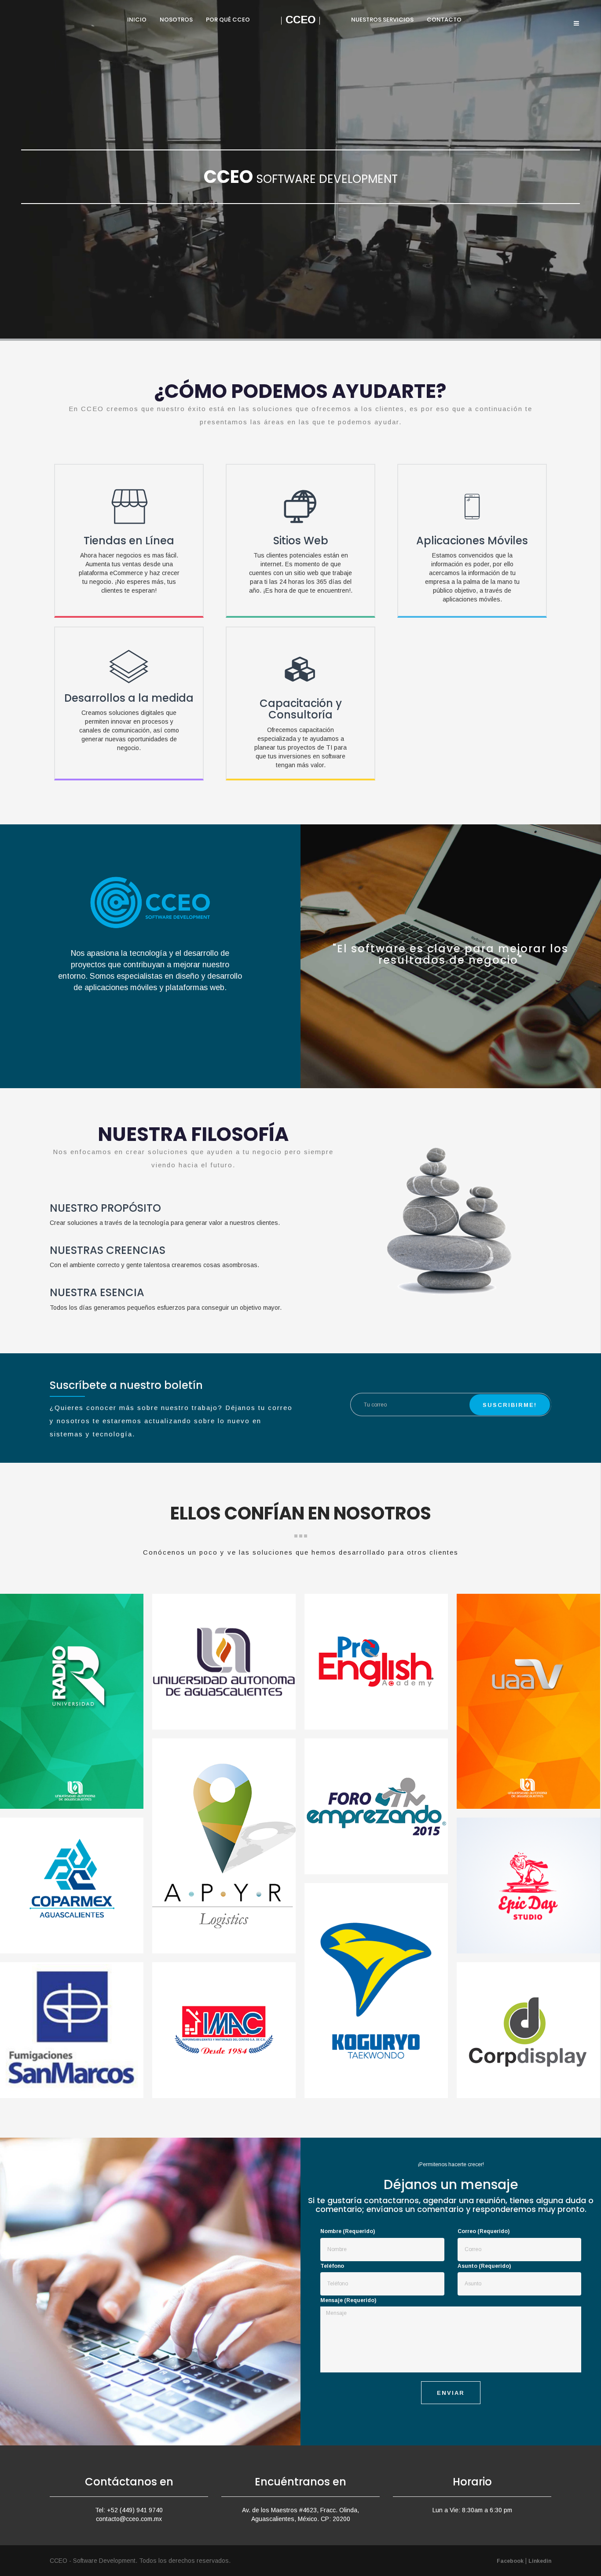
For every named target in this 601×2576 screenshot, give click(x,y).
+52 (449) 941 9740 (135, 2510)
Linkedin (540, 2561)
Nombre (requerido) (348, 2231)
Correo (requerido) (484, 2231)
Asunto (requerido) (484, 2266)
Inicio (137, 20)
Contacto (444, 20)
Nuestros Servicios (382, 20)
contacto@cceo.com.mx (129, 2519)
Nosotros (176, 20)
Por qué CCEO (228, 20)
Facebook (510, 2561)
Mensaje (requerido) (348, 2300)
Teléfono (332, 2266)
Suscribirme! (510, 1405)
